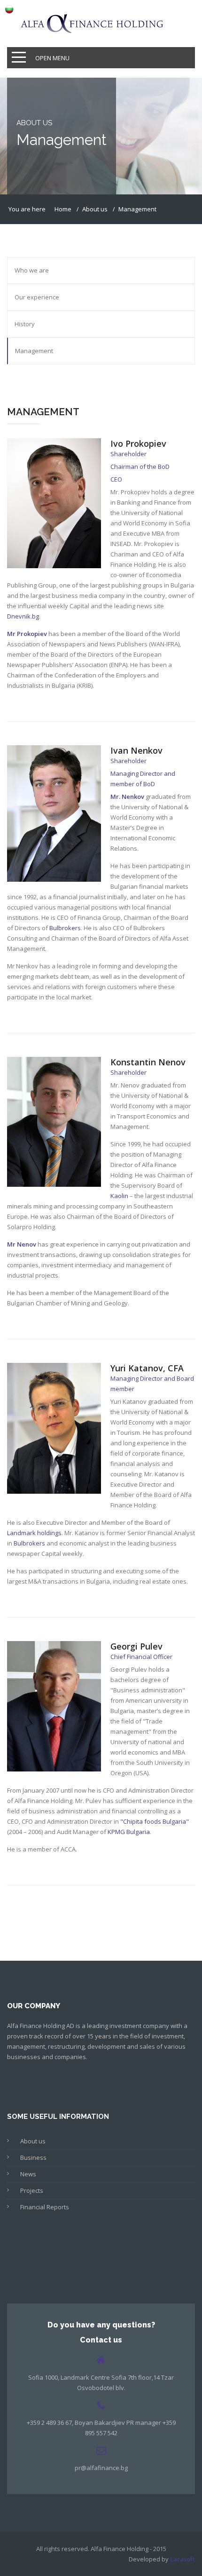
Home (63, 209)
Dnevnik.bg (23, 616)
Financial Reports (45, 2207)
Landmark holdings (34, 1533)
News (28, 2174)
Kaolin (119, 1196)
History (25, 324)
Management (34, 351)
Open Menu (52, 58)
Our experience (37, 297)
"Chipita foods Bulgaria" (155, 1821)
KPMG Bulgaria (129, 1832)
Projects (32, 2190)
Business (33, 2157)
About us (33, 2141)
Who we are (32, 270)
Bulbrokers (65, 928)
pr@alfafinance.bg (101, 2468)
